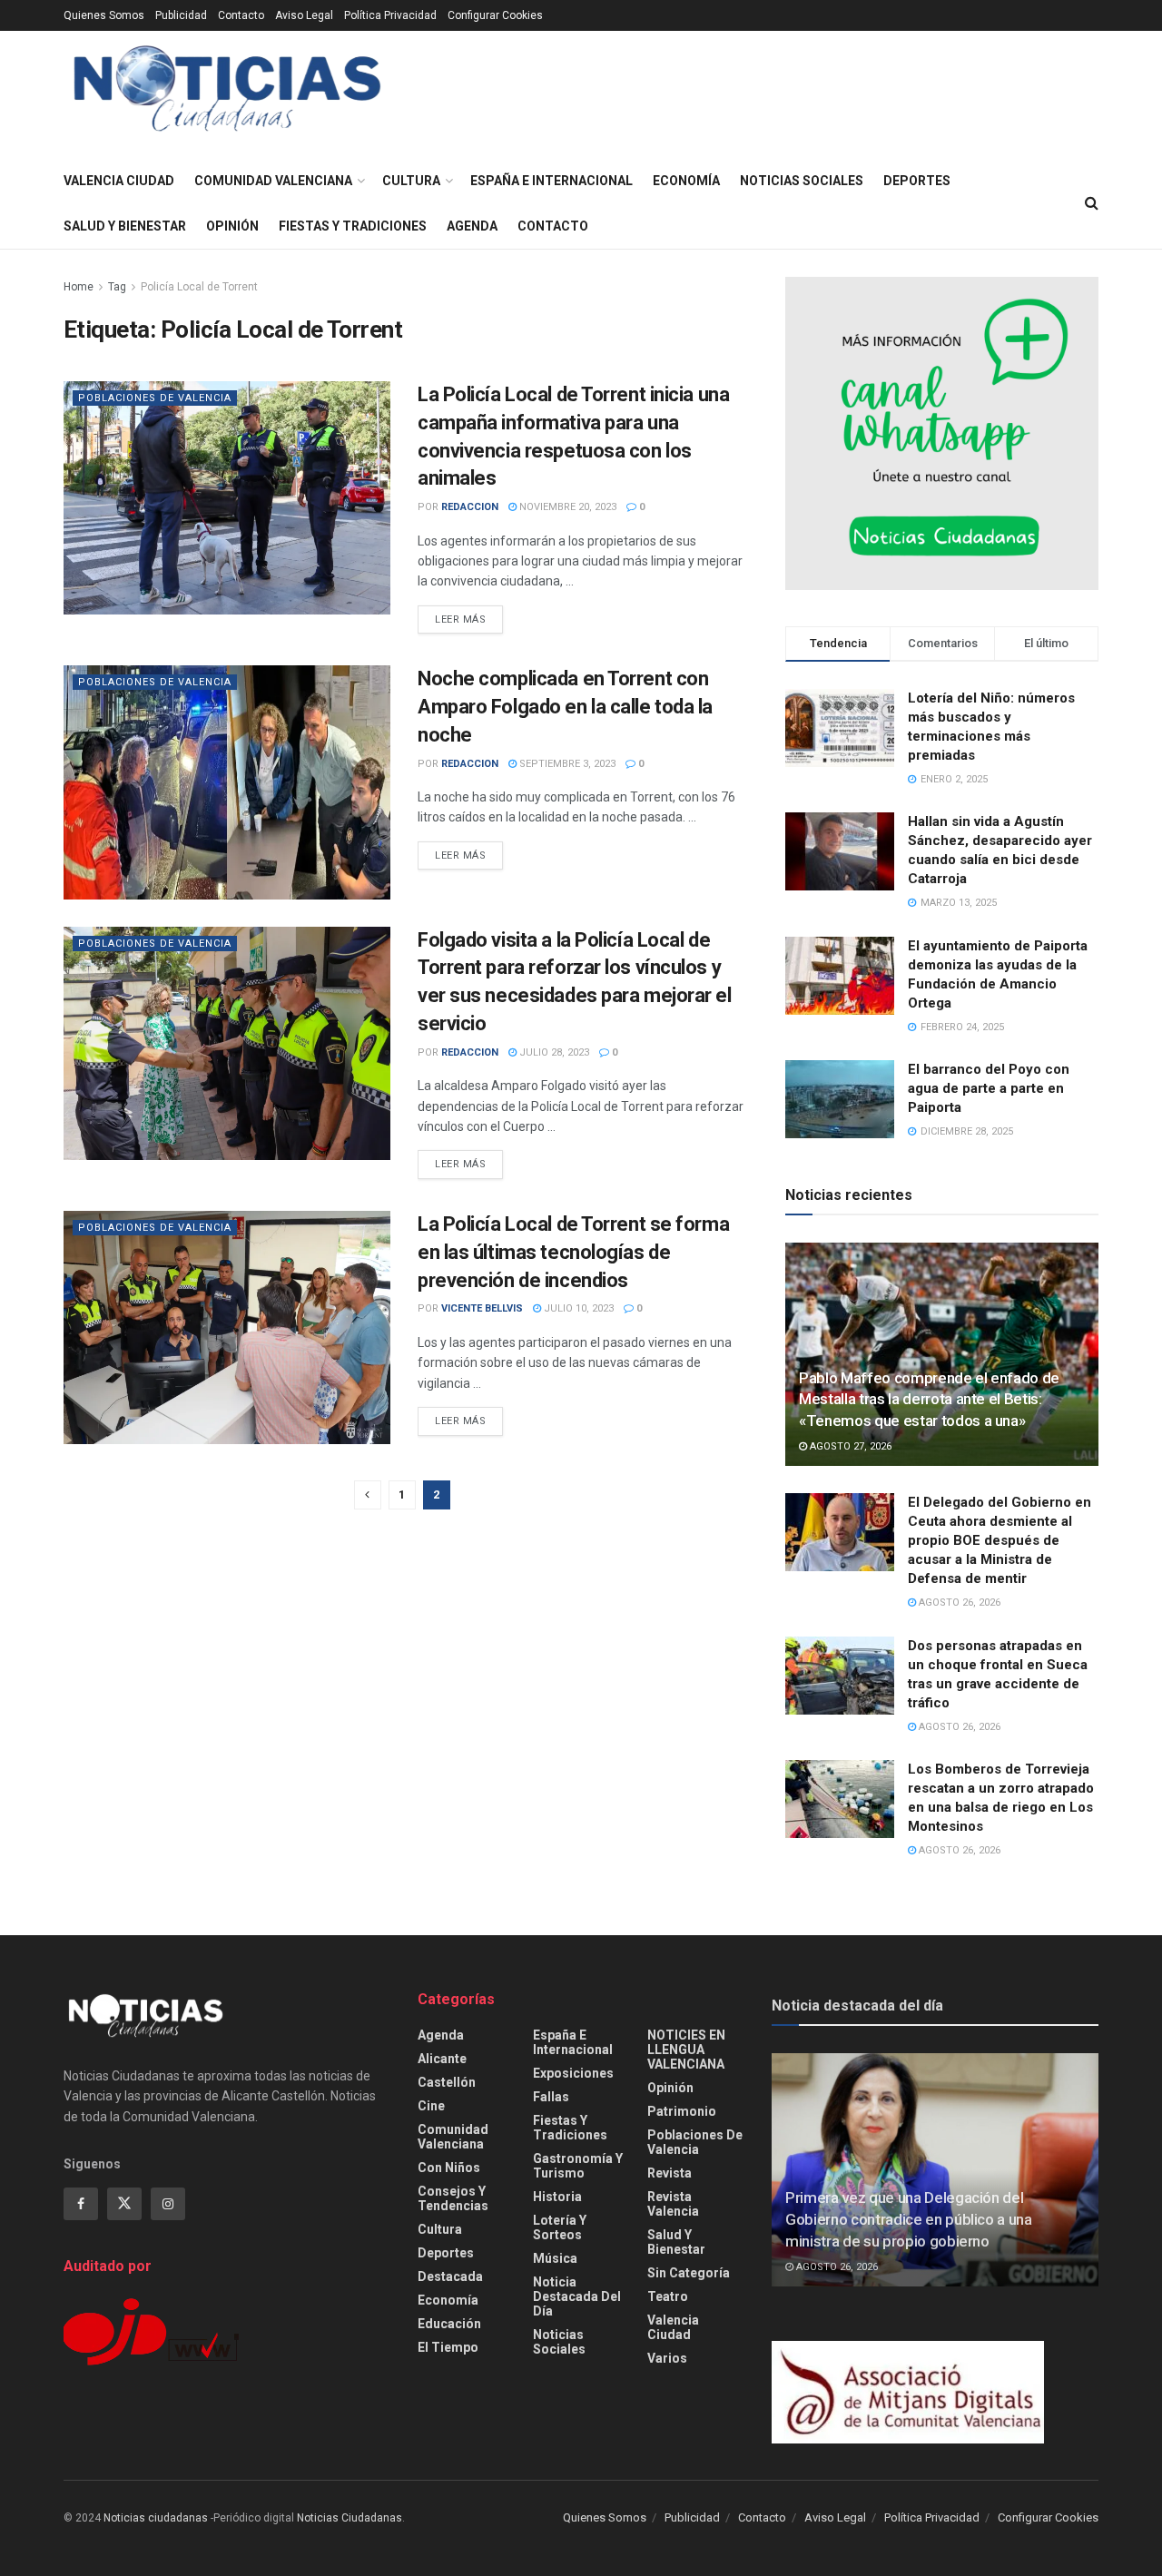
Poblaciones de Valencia (155, 398)
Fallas (551, 2097)
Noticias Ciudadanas (350, 2518)
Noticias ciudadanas (156, 2518)
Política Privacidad (390, 15)
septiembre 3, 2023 (566, 764)
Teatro (668, 2296)
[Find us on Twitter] (124, 2204)
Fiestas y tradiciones (353, 226)
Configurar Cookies (495, 15)
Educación (449, 2324)
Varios (667, 2358)
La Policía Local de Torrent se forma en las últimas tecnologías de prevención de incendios (573, 1252)
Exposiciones (573, 2073)
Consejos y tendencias (453, 2198)
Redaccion (470, 507)
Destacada (450, 2276)
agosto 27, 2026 (849, 1446)
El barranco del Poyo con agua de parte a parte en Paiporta (989, 1088)
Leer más (469, 619)
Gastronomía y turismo (578, 2166)
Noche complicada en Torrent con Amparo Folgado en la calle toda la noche (565, 707)
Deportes (917, 181)
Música (555, 2258)
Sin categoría (689, 2273)
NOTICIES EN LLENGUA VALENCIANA (686, 2050)
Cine (431, 2106)
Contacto (241, 15)
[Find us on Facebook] (81, 2204)
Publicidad (181, 15)
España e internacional (551, 181)
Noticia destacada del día (577, 2296)
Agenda (472, 226)
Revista (670, 2173)
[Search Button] (1092, 203)
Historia (557, 2197)
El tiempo (448, 2347)
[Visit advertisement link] (942, 433)
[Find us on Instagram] (168, 2204)
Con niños (449, 2168)
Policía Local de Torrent (199, 287)
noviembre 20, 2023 (566, 507)
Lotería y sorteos (560, 2227)
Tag (117, 287)
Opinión (232, 226)
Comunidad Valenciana (273, 181)
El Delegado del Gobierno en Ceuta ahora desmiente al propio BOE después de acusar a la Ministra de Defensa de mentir (1000, 1540)
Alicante (442, 2059)
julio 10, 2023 (577, 1308)
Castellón (447, 2082)
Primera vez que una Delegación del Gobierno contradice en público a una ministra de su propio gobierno (909, 2219)
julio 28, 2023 (553, 1052)
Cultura (411, 181)
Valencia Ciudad (119, 181)
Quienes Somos (104, 15)
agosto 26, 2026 (958, 1603)
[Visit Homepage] (227, 95)
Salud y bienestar (125, 226)
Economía (686, 181)
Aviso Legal (304, 15)
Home (79, 287)
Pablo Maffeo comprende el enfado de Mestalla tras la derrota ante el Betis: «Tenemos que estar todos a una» (929, 1400)
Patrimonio (682, 2111)
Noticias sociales (802, 181)
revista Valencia (673, 2204)
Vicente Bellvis (482, 1308)
